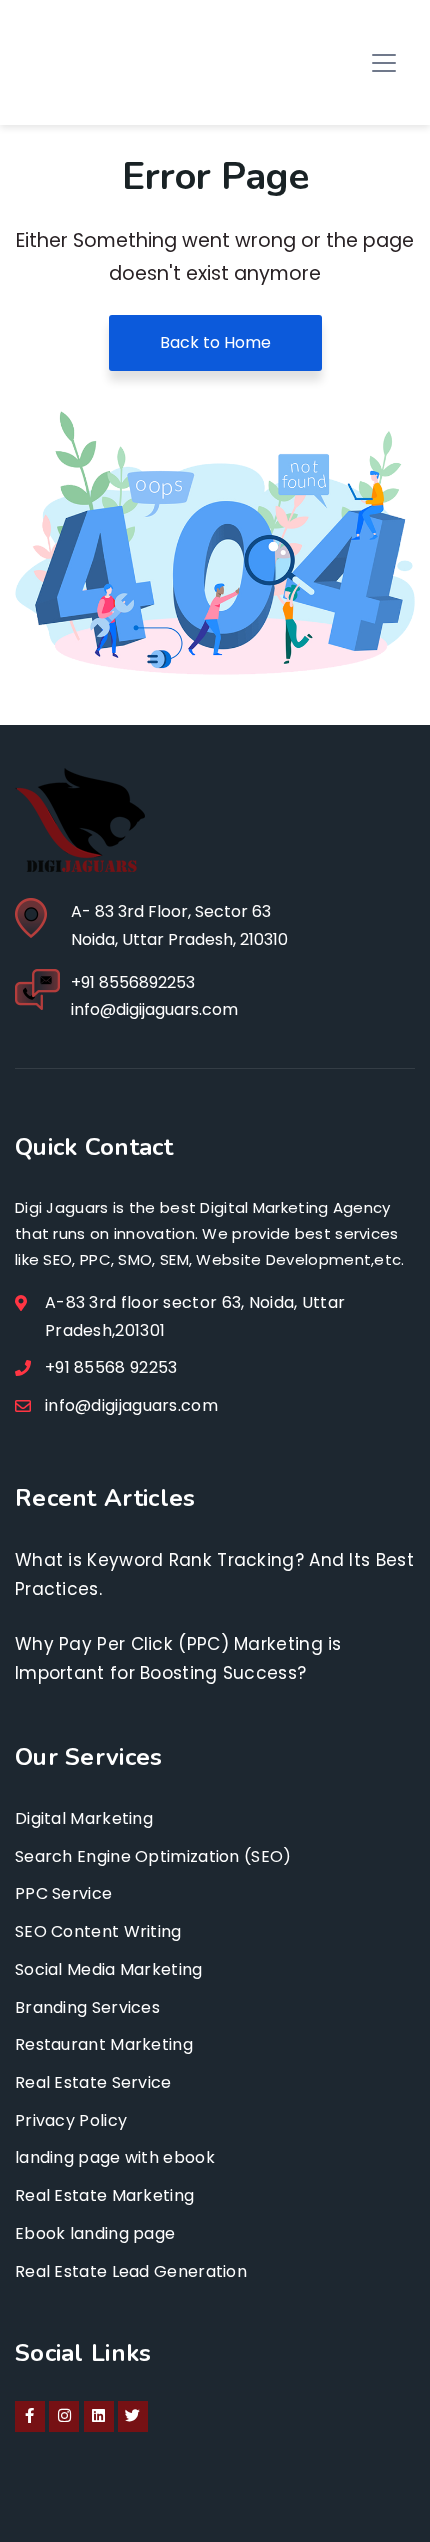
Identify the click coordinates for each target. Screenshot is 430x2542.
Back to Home (215, 342)
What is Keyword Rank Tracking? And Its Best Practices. (214, 1575)
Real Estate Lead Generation (131, 2271)
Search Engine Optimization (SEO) (153, 1856)
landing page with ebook (115, 2157)
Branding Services (87, 2007)
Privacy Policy (71, 2120)
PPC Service (63, 1893)
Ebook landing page (95, 2233)
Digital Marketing (84, 1818)
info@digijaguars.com (154, 1009)
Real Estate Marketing (104, 2195)
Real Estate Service (93, 2082)
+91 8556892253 (133, 982)
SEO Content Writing (98, 1931)
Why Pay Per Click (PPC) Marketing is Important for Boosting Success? (178, 1659)
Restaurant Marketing (104, 2044)
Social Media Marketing (109, 1969)
